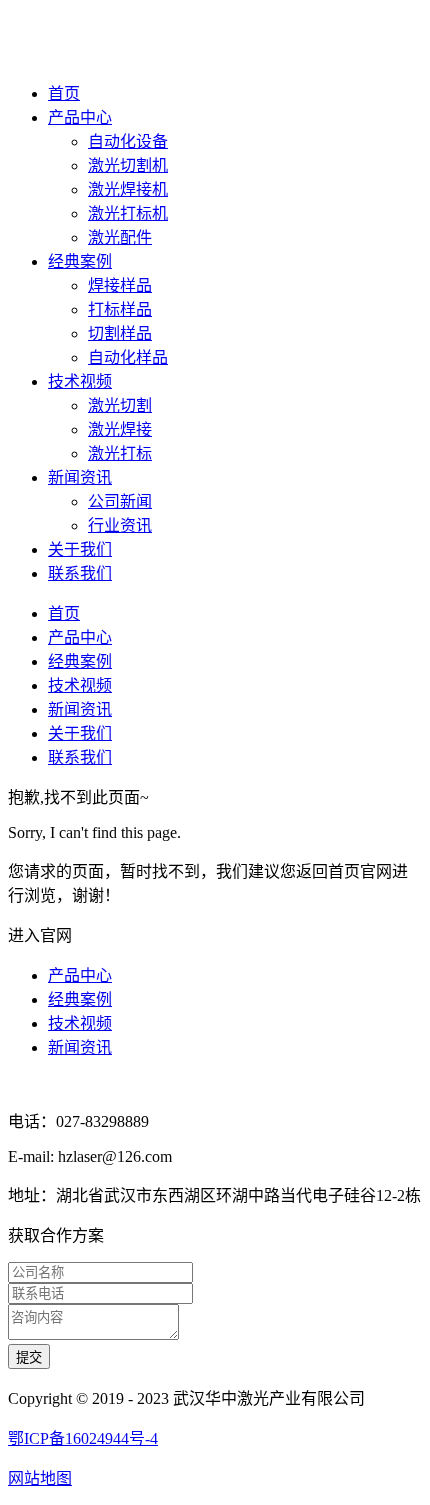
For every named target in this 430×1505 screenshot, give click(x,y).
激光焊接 (120, 429)
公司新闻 (120, 501)
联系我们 (80, 573)
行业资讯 (120, 525)
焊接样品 (120, 285)
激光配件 (120, 237)
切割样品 (120, 333)
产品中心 (80, 117)
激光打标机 (128, 213)
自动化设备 (128, 141)
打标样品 (120, 309)
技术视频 (80, 381)
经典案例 (80, 261)
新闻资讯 (80, 477)
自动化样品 (128, 357)
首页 (64, 93)
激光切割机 (128, 165)
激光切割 (120, 405)
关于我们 (80, 549)
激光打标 (120, 453)
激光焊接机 (128, 189)
